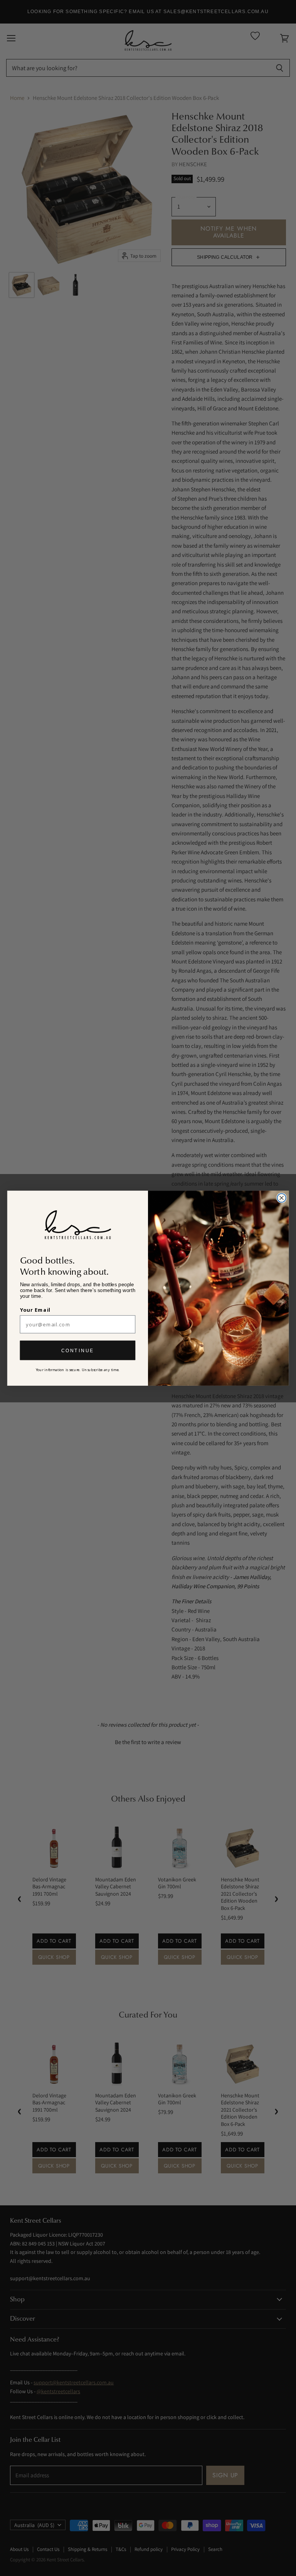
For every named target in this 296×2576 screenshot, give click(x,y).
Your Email (35, 1310)
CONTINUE (78, 1350)
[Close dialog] (281, 1198)
